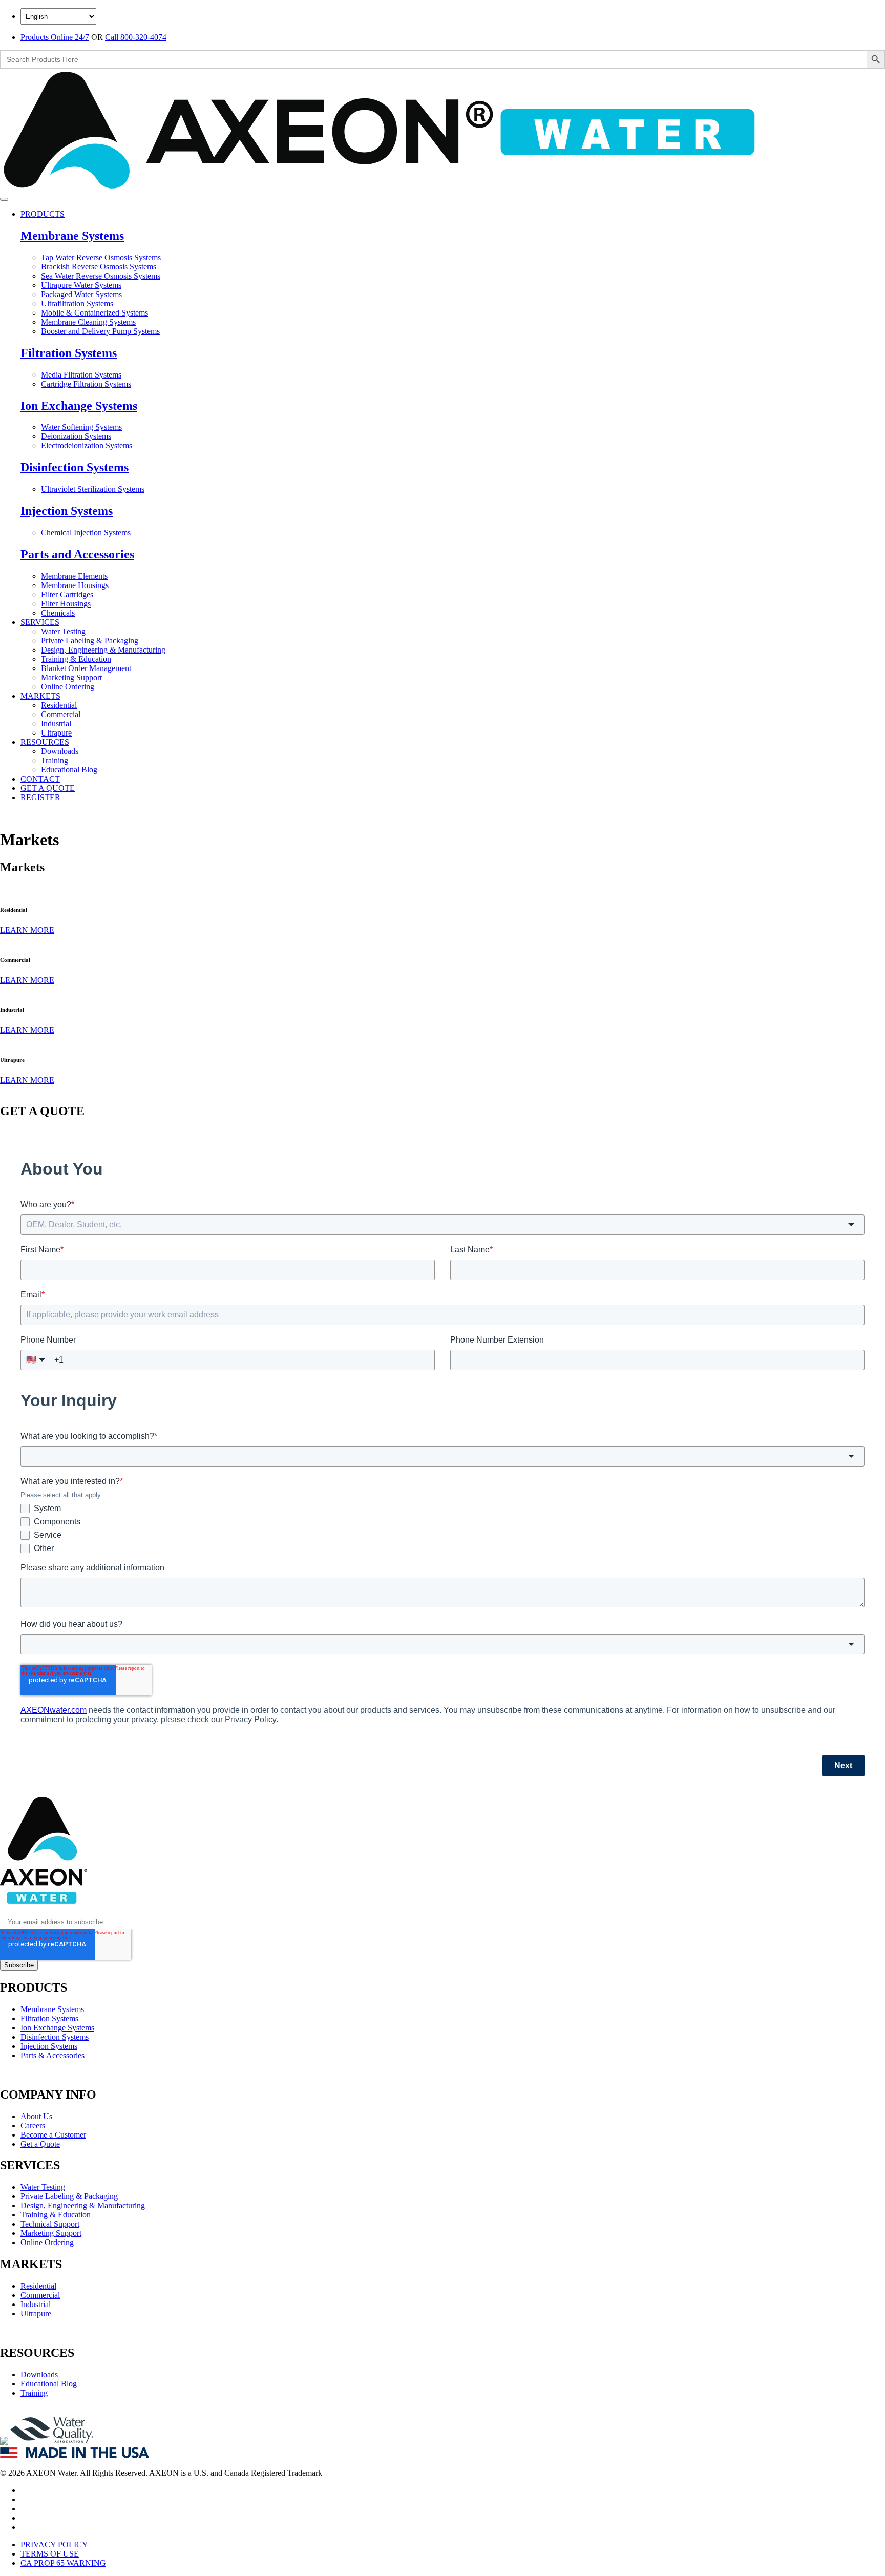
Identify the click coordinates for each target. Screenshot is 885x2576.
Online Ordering (68, 687)
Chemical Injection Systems (86, 532)
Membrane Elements (74, 576)
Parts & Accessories (52, 2055)
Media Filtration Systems (81, 375)
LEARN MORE (27, 930)
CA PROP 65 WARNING (63, 2563)
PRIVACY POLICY (54, 2544)
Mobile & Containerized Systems (94, 313)
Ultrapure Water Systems (81, 285)
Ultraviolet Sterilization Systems (93, 489)
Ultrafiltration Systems (77, 303)
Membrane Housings (75, 585)
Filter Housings (66, 604)
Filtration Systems (69, 353)
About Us (36, 2116)
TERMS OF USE (50, 2554)
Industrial (56, 724)
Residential (59, 705)
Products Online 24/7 (55, 37)
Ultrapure (56, 733)
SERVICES (40, 622)
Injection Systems (67, 511)
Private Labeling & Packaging (90, 641)
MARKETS (40, 696)
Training (55, 760)
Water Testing (63, 631)
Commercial (61, 714)
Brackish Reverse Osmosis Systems (99, 267)
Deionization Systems (76, 436)
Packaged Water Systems (81, 294)
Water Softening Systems (81, 427)
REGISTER (40, 797)
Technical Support (50, 2224)
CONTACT (40, 779)
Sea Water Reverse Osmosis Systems (101, 276)
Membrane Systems (72, 236)
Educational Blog (69, 770)
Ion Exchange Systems (79, 406)
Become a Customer (53, 2135)
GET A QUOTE (48, 788)
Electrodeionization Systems (87, 445)
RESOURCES (45, 742)
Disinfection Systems (75, 467)
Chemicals (58, 613)
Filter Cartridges (67, 594)
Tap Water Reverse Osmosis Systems (101, 257)
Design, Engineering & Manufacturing (103, 650)
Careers (33, 2125)
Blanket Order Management (86, 668)
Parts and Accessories (77, 554)
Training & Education (76, 659)
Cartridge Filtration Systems (86, 384)
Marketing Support (71, 677)
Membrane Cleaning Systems (88, 322)
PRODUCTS (43, 214)
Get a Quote (40, 2144)
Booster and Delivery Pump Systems (100, 331)
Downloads (60, 751)
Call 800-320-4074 (136, 37)
